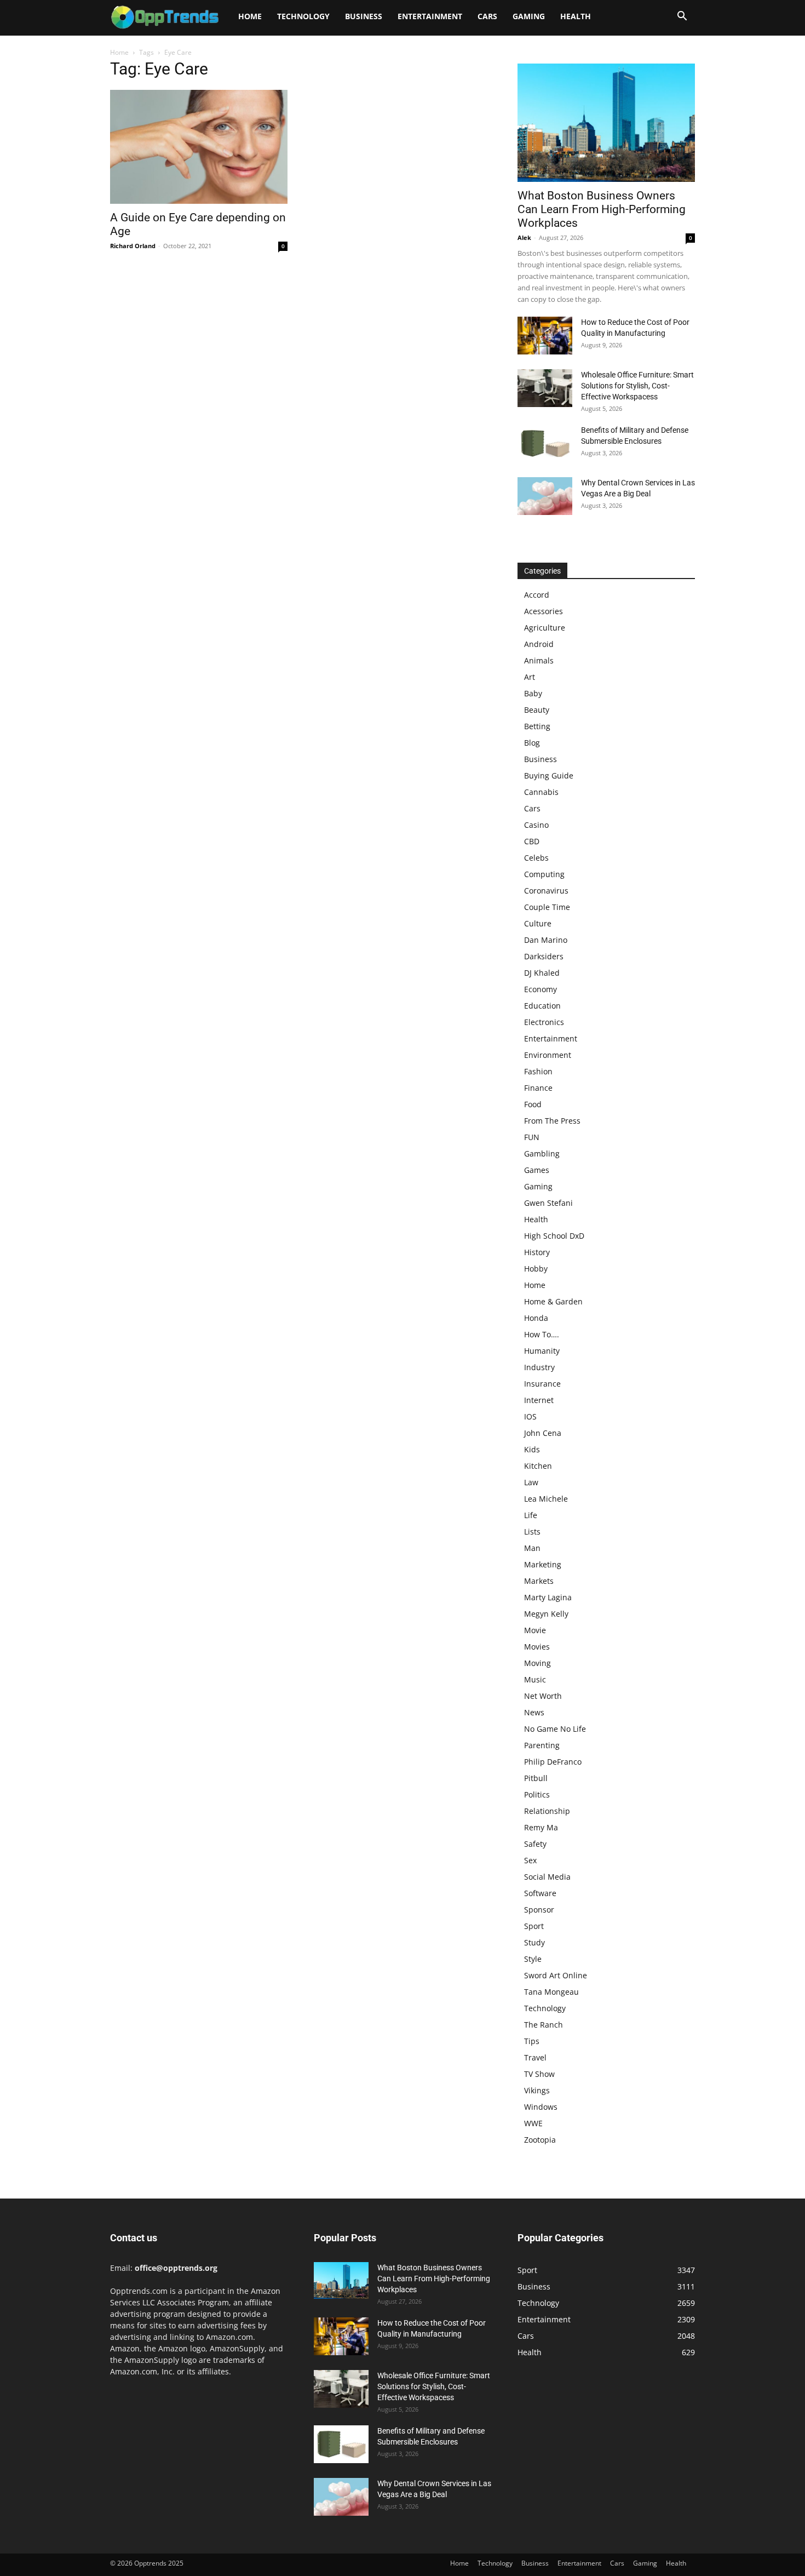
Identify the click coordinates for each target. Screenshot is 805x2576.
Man (532, 1548)
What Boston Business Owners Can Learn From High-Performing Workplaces (602, 209)
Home (250, 16)
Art (530, 677)
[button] (682, 17)
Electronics (544, 1022)
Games (537, 1170)
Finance (538, 1088)
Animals (539, 660)
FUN (532, 1137)
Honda (536, 1318)
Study (534, 1942)
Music (535, 1679)
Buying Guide (549, 775)
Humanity (542, 1351)
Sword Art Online (556, 1975)
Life (531, 1515)
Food (533, 1104)
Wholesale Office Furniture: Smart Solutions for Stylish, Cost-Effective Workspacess (637, 386)
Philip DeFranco (553, 1762)
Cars (487, 16)
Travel (535, 2057)
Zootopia (540, 2140)
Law (531, 1482)
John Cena (543, 1433)
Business (364, 16)
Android (539, 644)
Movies (537, 1647)
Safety (535, 1844)
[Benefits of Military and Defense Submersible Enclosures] (545, 443)
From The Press (552, 1121)
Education (542, 1006)
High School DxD (554, 1236)
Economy (540, 989)
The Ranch (544, 2025)
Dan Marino (546, 940)
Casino (536, 825)
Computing (544, 874)
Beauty (537, 710)
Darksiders (544, 956)
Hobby (536, 1269)
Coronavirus (546, 891)
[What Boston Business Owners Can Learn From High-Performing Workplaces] (606, 123)
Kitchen (538, 1466)
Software (540, 1893)
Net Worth (543, 1696)
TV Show (539, 2074)
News (534, 1712)
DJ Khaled (542, 973)
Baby (533, 693)
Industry (539, 1367)
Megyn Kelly (546, 1614)
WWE (533, 2123)
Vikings (537, 2090)
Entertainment (430, 16)
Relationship (547, 1811)
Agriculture (545, 628)
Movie (535, 1630)
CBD (532, 841)
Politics (537, 1794)
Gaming (529, 16)
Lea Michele (546, 1499)
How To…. (542, 1334)
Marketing (543, 1564)
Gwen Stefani (548, 1203)
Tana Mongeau (551, 1992)
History (537, 1252)
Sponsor (539, 1910)
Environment (548, 1055)
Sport (534, 1926)
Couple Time (547, 907)
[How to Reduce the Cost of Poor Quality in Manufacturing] (545, 336)
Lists (532, 1532)
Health (576, 16)
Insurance (542, 1384)
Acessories (544, 611)
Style (533, 1959)
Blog (532, 743)
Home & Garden (553, 1301)
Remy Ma (541, 1827)
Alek (524, 237)
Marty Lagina (548, 1597)
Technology (303, 16)
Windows (541, 2107)
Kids (532, 1449)
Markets (539, 1581)
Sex (530, 1860)
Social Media (547, 1877)
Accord (537, 595)
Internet (539, 1400)
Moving (537, 1663)
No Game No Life (555, 1729)
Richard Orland (133, 246)
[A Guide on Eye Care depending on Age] (199, 147)
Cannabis (541, 792)
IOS (530, 1416)
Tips (532, 2041)
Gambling (542, 1154)
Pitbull (536, 1778)
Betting (537, 726)
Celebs (536, 858)
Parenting (542, 1745)
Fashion (538, 1071)
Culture (538, 923)
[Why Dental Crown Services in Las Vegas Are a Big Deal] (545, 496)
